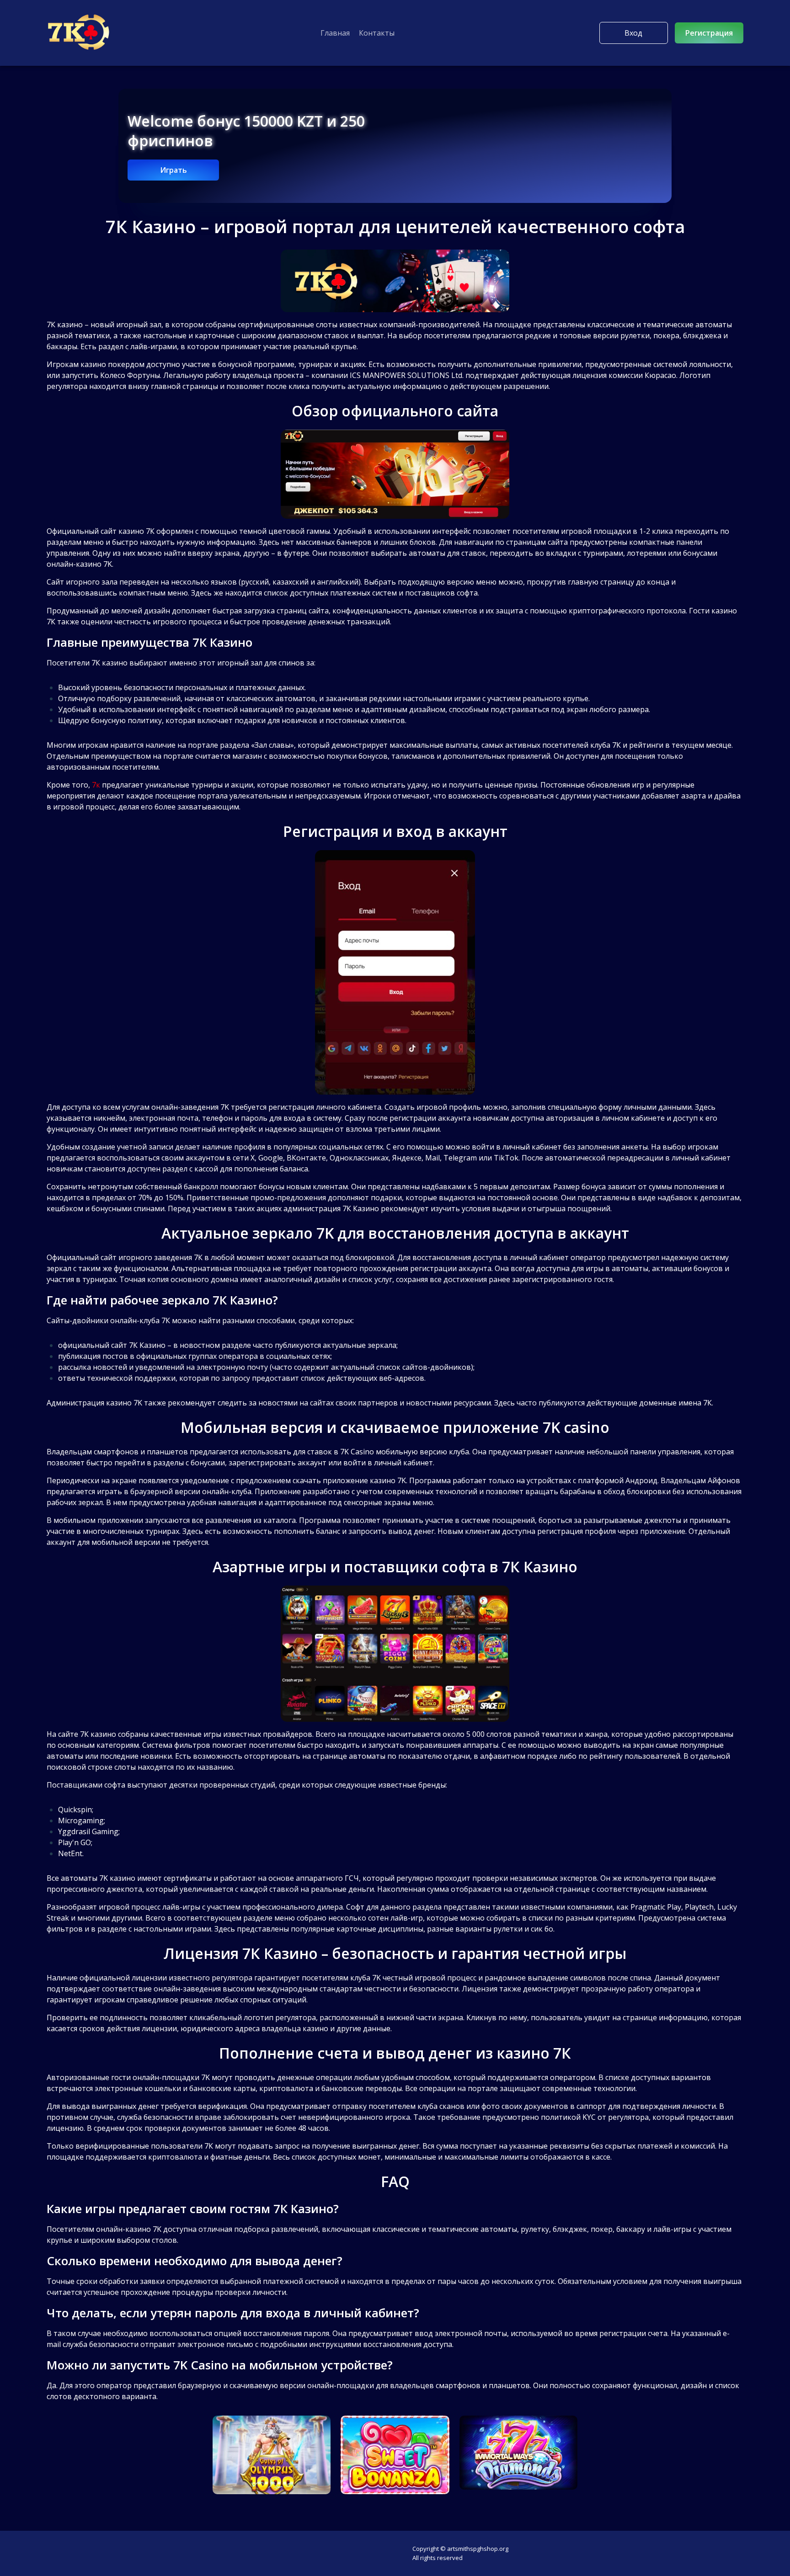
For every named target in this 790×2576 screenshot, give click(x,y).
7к (96, 785)
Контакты (377, 33)
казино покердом (112, 364)
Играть (173, 170)
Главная (335, 33)
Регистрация (709, 33)
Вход (633, 33)
